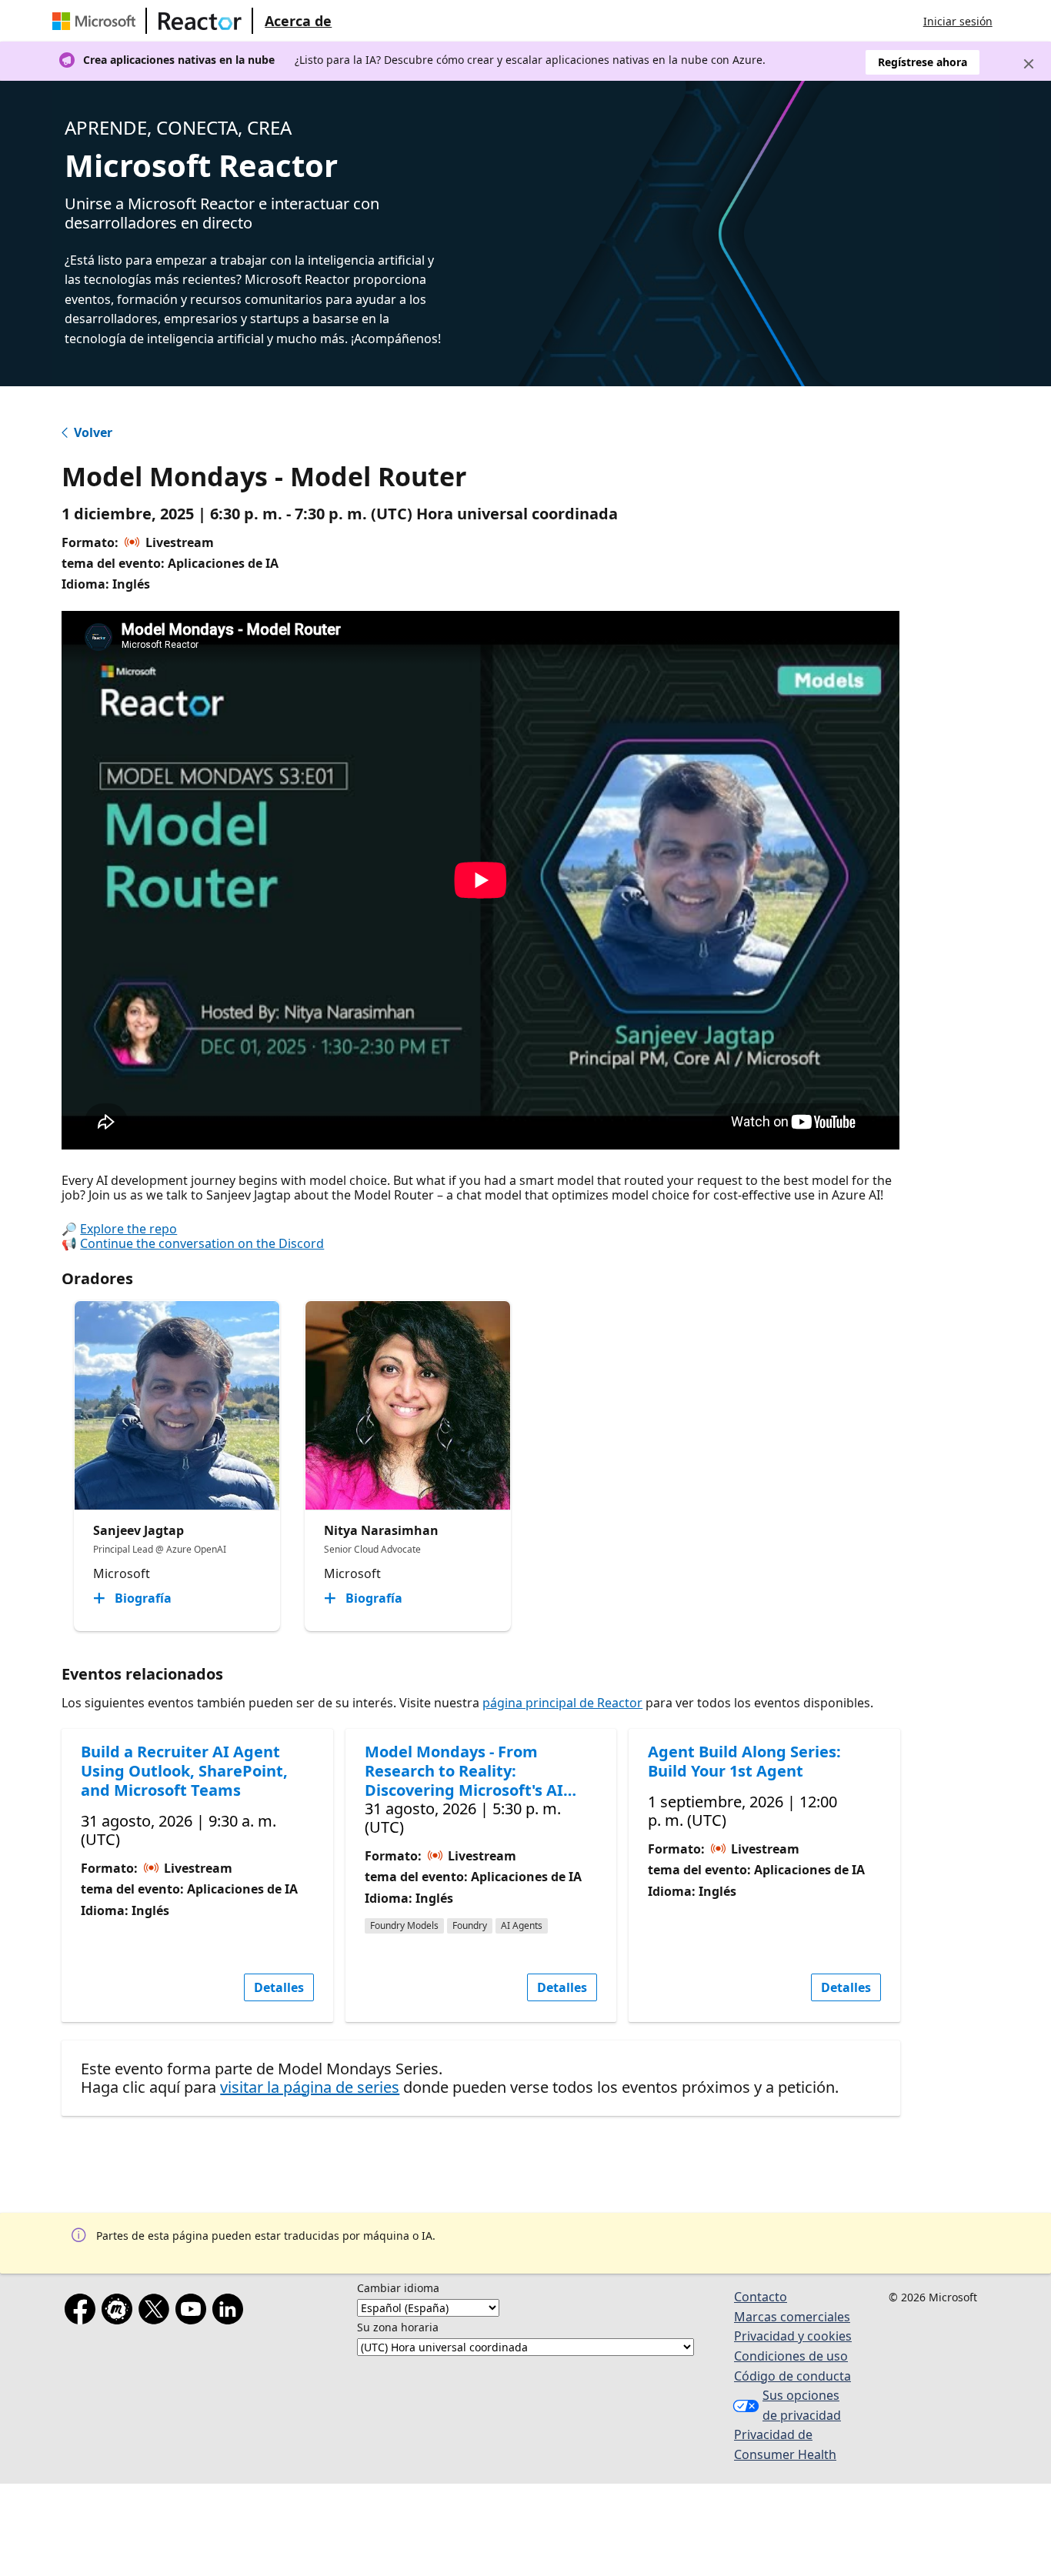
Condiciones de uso (791, 2356)
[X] (157, 2312)
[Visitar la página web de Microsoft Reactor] (200, 21)
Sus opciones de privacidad (802, 2405)
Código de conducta (792, 2376)
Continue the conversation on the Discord (202, 1243)
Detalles (279, 1987)
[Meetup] (120, 2312)
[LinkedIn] (231, 2312)
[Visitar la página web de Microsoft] (97, 21)
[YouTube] (194, 2312)
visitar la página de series (310, 2087)
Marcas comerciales (792, 2317)
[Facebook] (83, 2312)
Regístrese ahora (923, 62)
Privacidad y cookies (793, 2336)
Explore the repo (128, 1229)
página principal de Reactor (562, 1703)
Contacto (761, 2297)
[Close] (1029, 64)
